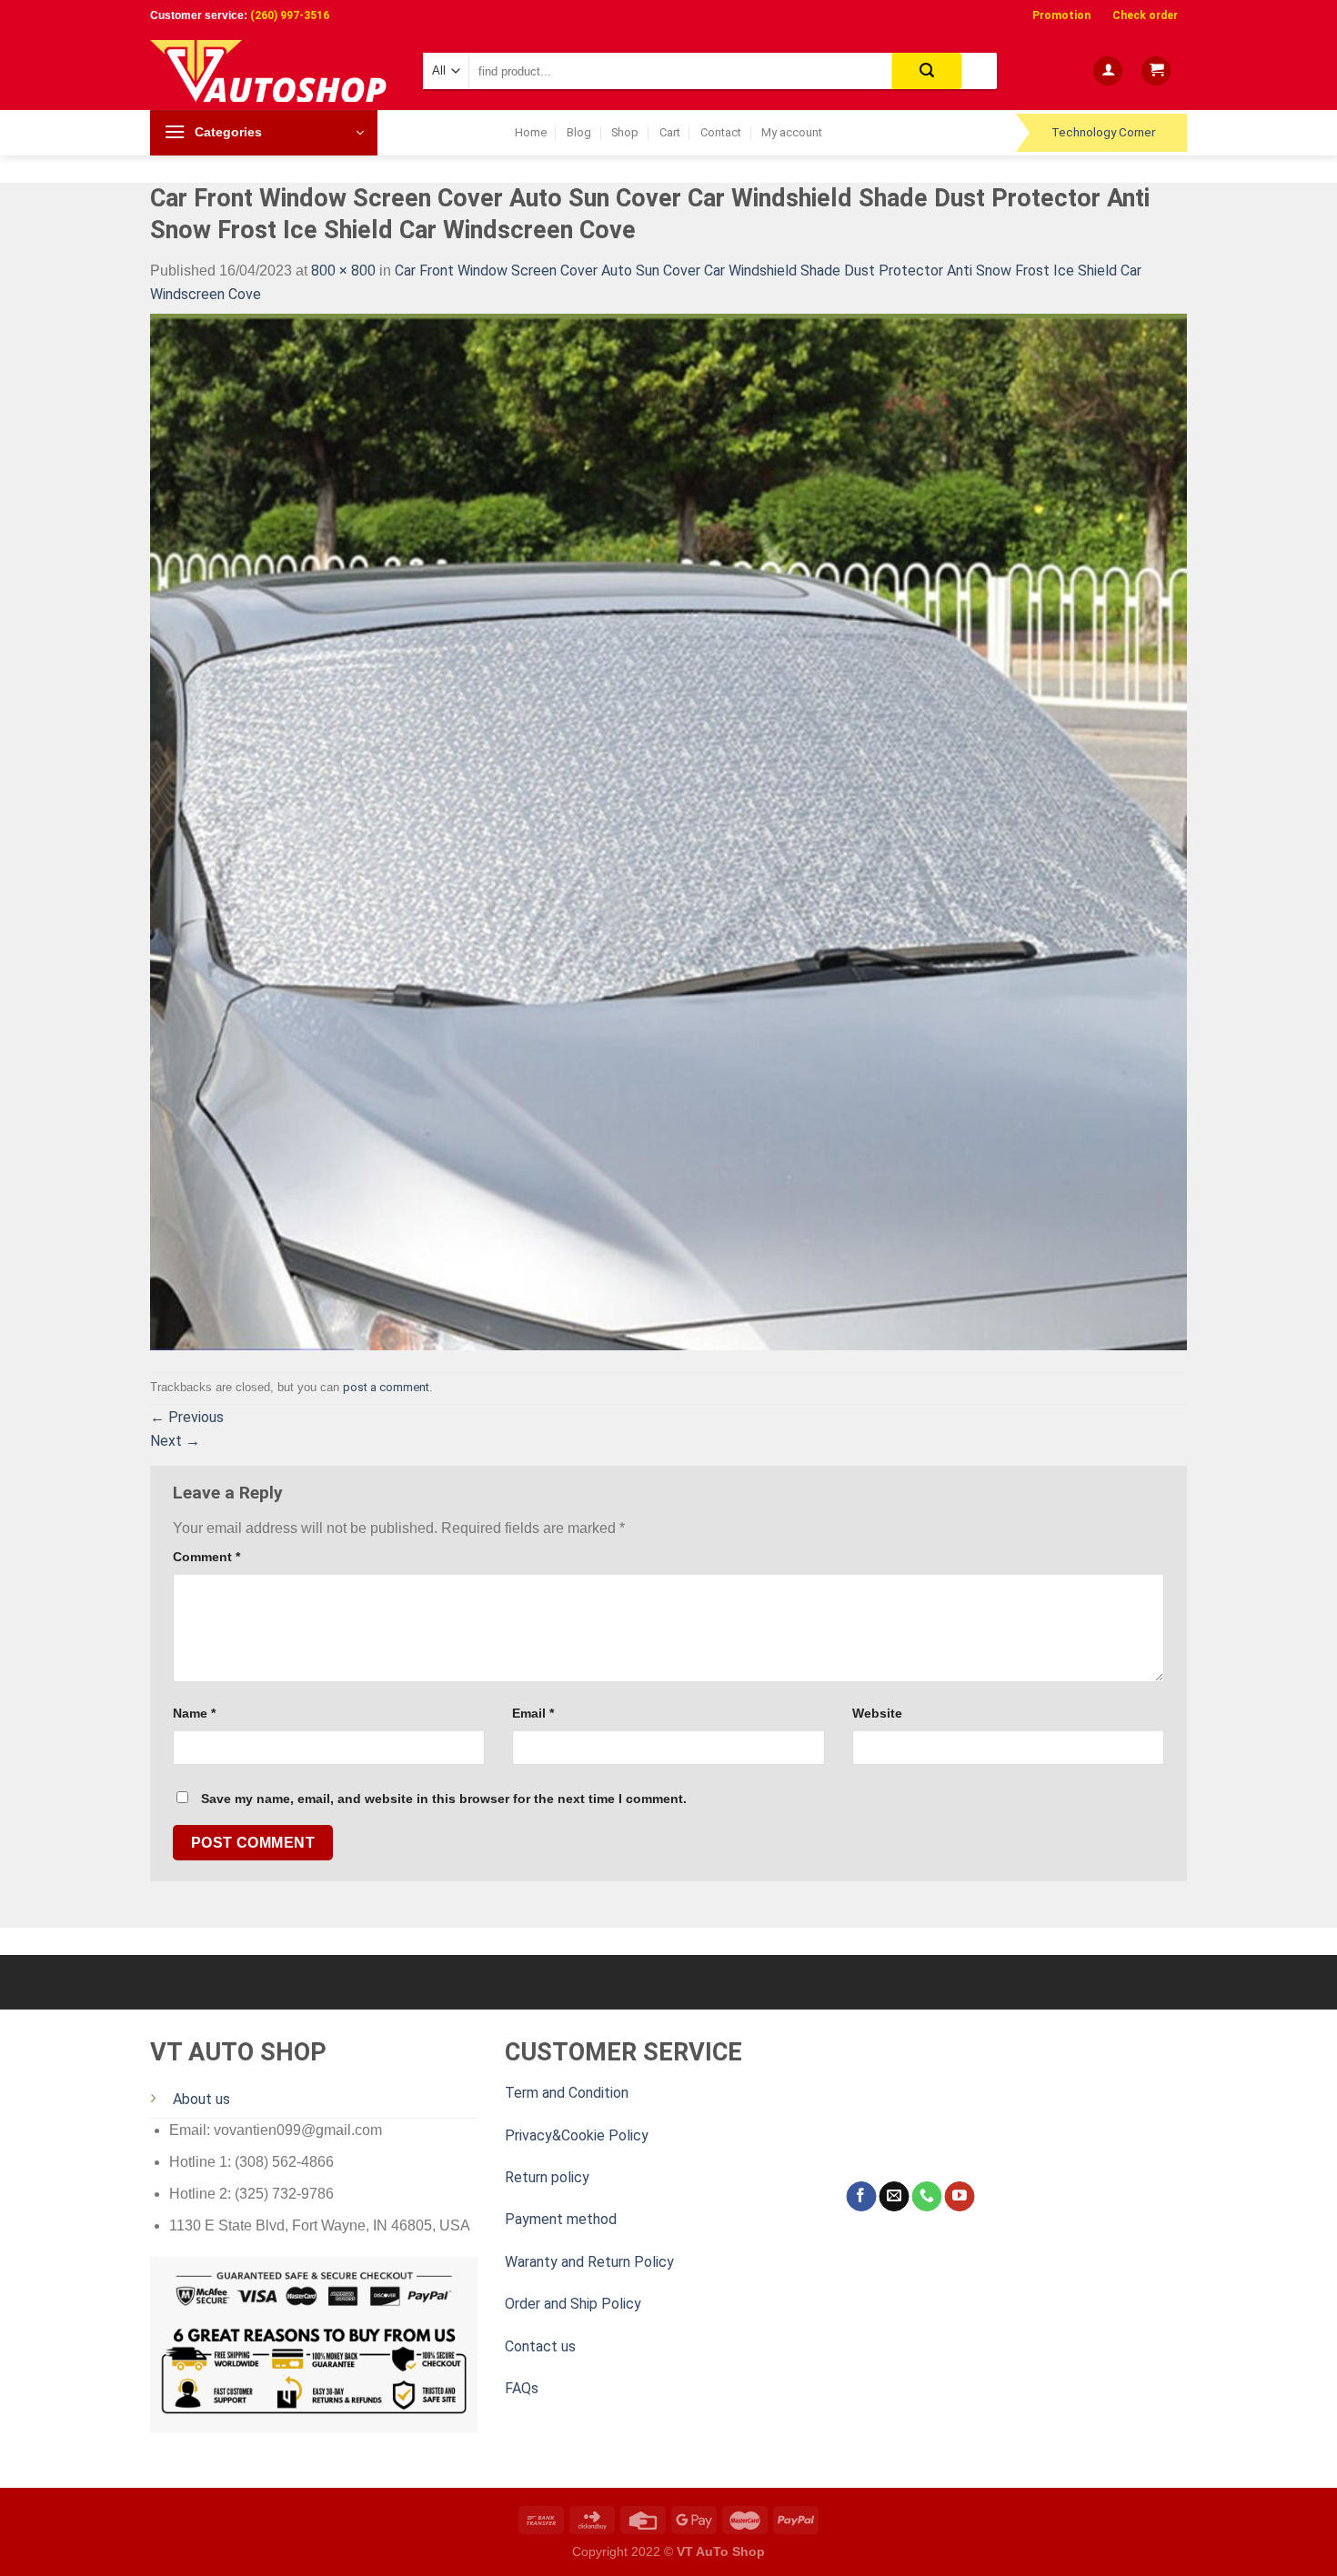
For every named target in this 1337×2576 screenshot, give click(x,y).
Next (175, 1441)
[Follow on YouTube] (959, 2197)
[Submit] (927, 71)
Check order (1145, 15)
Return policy (547, 2177)
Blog (579, 132)
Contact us (540, 2346)
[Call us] (926, 2197)
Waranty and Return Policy (589, 2262)
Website (877, 1713)
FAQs (522, 2388)
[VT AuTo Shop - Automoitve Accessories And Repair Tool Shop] (273, 71)
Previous (187, 1417)
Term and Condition (567, 2093)
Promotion (1061, 15)
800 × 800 (343, 271)
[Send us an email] (894, 2197)
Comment (206, 1557)
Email (533, 1713)
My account (792, 132)
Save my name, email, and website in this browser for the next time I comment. (444, 1799)
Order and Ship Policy (573, 2304)
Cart (670, 132)
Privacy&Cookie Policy (577, 2135)
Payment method (561, 2219)
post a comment (386, 1387)
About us (201, 2099)
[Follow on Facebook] (861, 2197)
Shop (625, 132)
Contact (721, 132)
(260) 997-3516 (290, 15)
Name (194, 1713)
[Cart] (1156, 71)
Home (531, 132)
